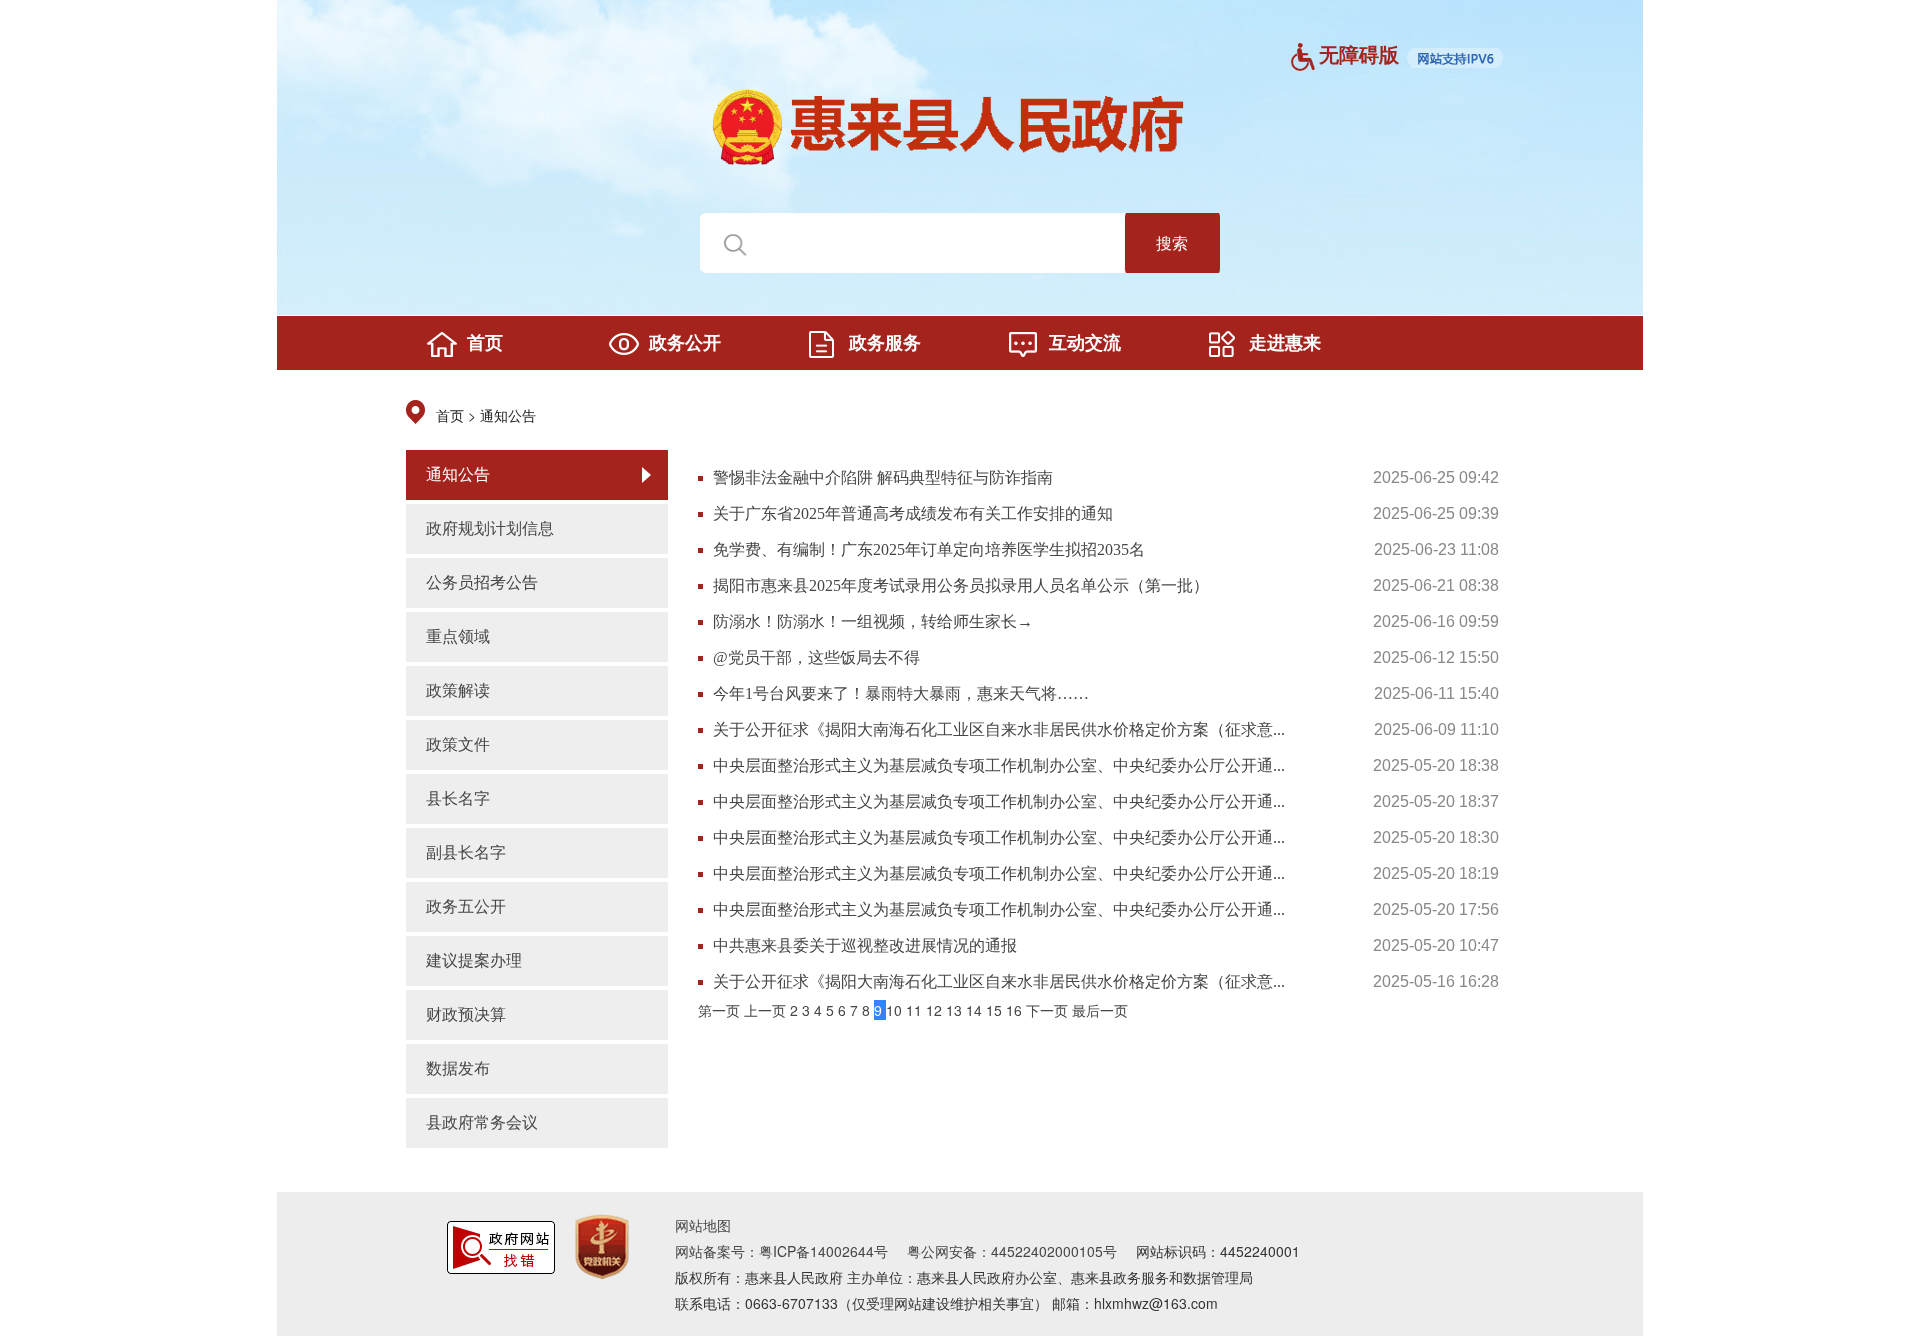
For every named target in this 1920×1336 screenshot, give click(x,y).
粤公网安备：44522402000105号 (1012, 1251)
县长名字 (458, 798)
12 (936, 1010)
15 (996, 1010)
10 (896, 1010)
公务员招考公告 (482, 582)
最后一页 (1100, 1010)
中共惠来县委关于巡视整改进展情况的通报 (865, 945)
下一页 (1049, 1010)
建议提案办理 (474, 960)
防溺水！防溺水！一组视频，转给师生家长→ (873, 621)
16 (1016, 1010)
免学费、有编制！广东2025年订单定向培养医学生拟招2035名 (929, 549)
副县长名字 (466, 852)
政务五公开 (466, 906)
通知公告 (508, 416)
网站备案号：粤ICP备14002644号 (781, 1251)
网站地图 (703, 1225)
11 (916, 1010)
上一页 (767, 1010)
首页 (450, 416)
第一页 (721, 1010)
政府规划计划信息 (490, 528)
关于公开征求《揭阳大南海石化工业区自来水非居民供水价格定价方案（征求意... (999, 729)
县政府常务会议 (482, 1122)
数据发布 (458, 1068)
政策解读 (458, 690)
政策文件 (458, 744)
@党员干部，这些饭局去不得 (816, 657)
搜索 (1172, 242)
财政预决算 (466, 1014)
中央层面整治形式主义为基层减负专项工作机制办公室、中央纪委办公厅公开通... (999, 765)
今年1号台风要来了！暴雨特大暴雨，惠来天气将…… (901, 693)
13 (956, 1010)
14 (976, 1010)
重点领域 (458, 636)
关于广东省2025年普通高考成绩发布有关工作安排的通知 (913, 513)
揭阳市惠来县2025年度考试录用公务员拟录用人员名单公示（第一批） (961, 585)
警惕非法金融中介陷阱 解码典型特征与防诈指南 (883, 477)
